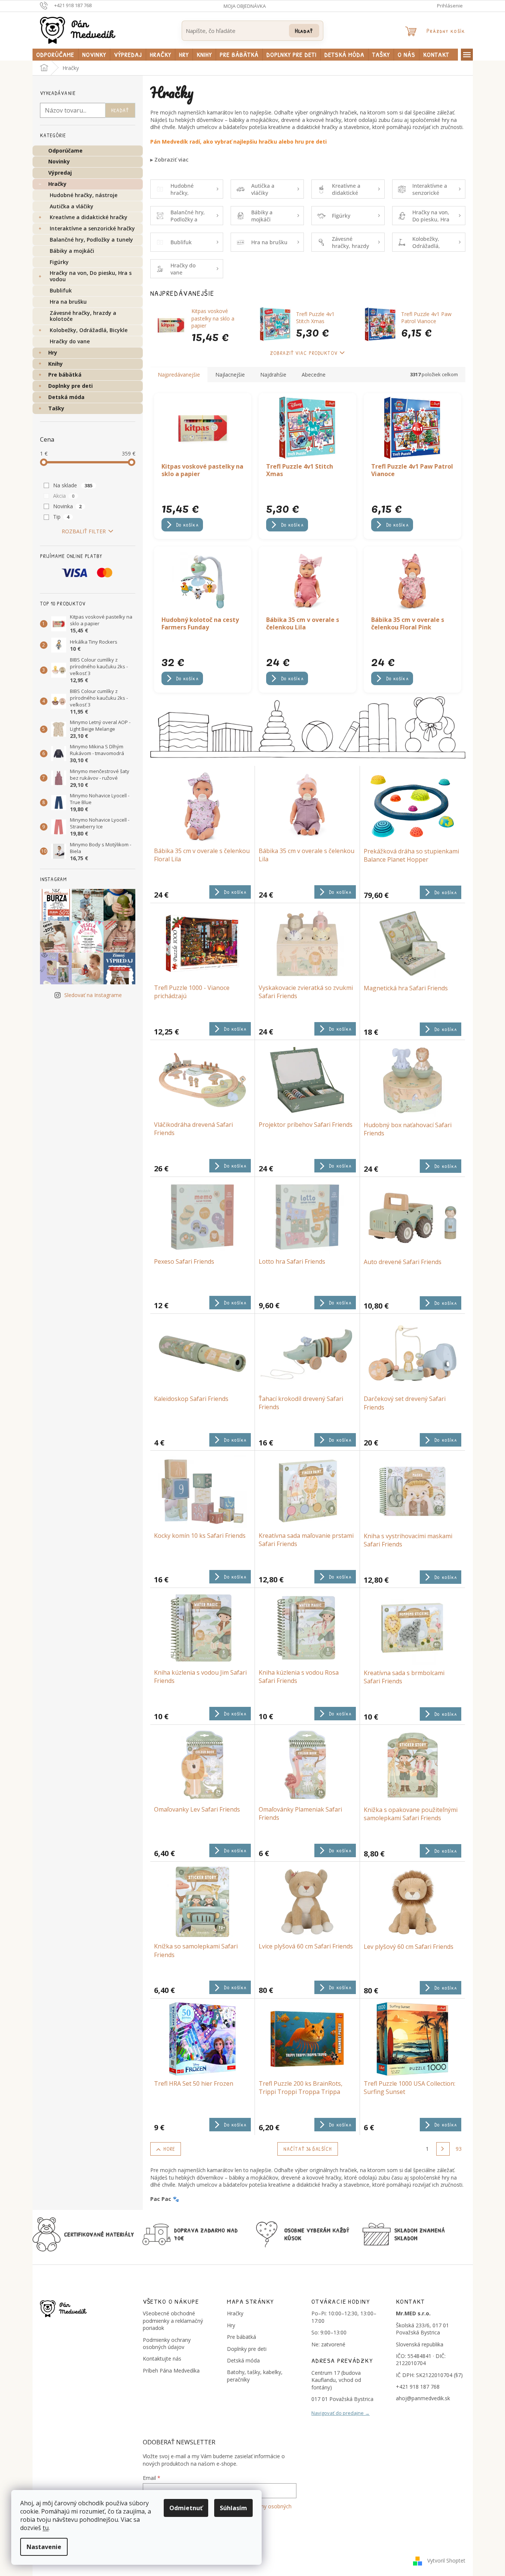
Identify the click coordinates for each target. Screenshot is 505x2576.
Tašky (56, 408)
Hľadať (304, 30)
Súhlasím (233, 2508)
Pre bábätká (65, 375)
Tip (61, 517)
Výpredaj (60, 173)
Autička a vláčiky (72, 206)
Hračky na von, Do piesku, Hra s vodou (91, 276)
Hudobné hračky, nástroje (84, 195)
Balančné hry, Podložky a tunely (91, 240)
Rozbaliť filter (84, 531)
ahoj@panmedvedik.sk (423, 2398)
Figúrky (59, 262)
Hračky (57, 184)
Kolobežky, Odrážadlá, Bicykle (89, 330)
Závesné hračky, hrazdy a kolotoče (83, 316)
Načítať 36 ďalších (308, 2149)
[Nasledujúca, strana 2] (443, 2149)
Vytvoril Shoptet (446, 2560)
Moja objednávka (245, 6)
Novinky (59, 161)
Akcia (64, 496)
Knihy (56, 364)
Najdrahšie (273, 375)
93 (459, 2149)
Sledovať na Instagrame (93, 995)
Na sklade (73, 485)
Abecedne (314, 375)
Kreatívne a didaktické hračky (89, 217)
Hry (53, 352)
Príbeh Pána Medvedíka (171, 2370)
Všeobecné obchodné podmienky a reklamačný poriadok (173, 2321)
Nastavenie (44, 2547)
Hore (169, 2149)
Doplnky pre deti (70, 386)
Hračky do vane (70, 341)
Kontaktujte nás (162, 2359)
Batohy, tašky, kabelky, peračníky (255, 2376)
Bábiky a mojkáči (72, 251)
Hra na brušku (68, 302)
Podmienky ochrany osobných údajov (167, 2343)
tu (46, 2528)
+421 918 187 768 (418, 2387)
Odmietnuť (186, 2508)
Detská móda (66, 397)
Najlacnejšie (230, 375)
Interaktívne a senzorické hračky (92, 228)
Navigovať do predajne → (341, 2413)
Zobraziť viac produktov (304, 353)
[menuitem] (55, 55)
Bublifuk (61, 290)
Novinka (67, 506)
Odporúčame (65, 151)
